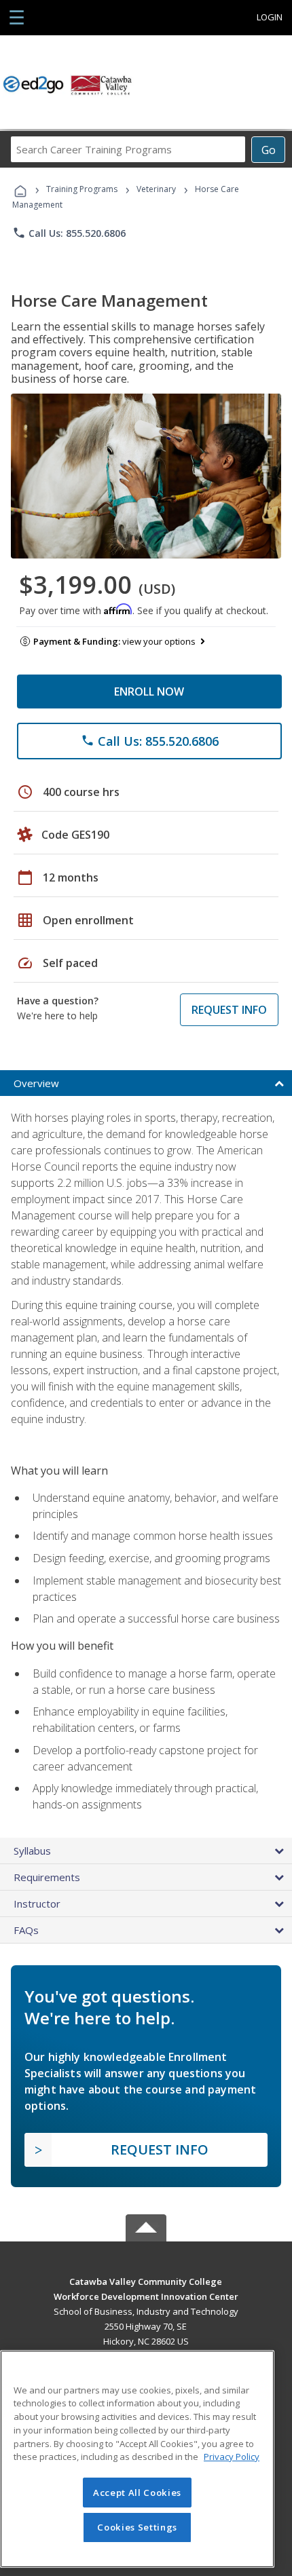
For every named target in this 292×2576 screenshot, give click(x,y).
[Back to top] (146, 2281)
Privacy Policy (232, 2457)
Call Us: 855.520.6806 (69, 233)
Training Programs (82, 189)
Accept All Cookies (137, 2493)
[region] (137, 2459)
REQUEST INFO (229, 1010)
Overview (36, 1083)
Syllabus (32, 1851)
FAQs (26, 1930)
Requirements (47, 1877)
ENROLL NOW (149, 692)
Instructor (37, 1903)
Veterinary (156, 189)
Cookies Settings (137, 2527)
